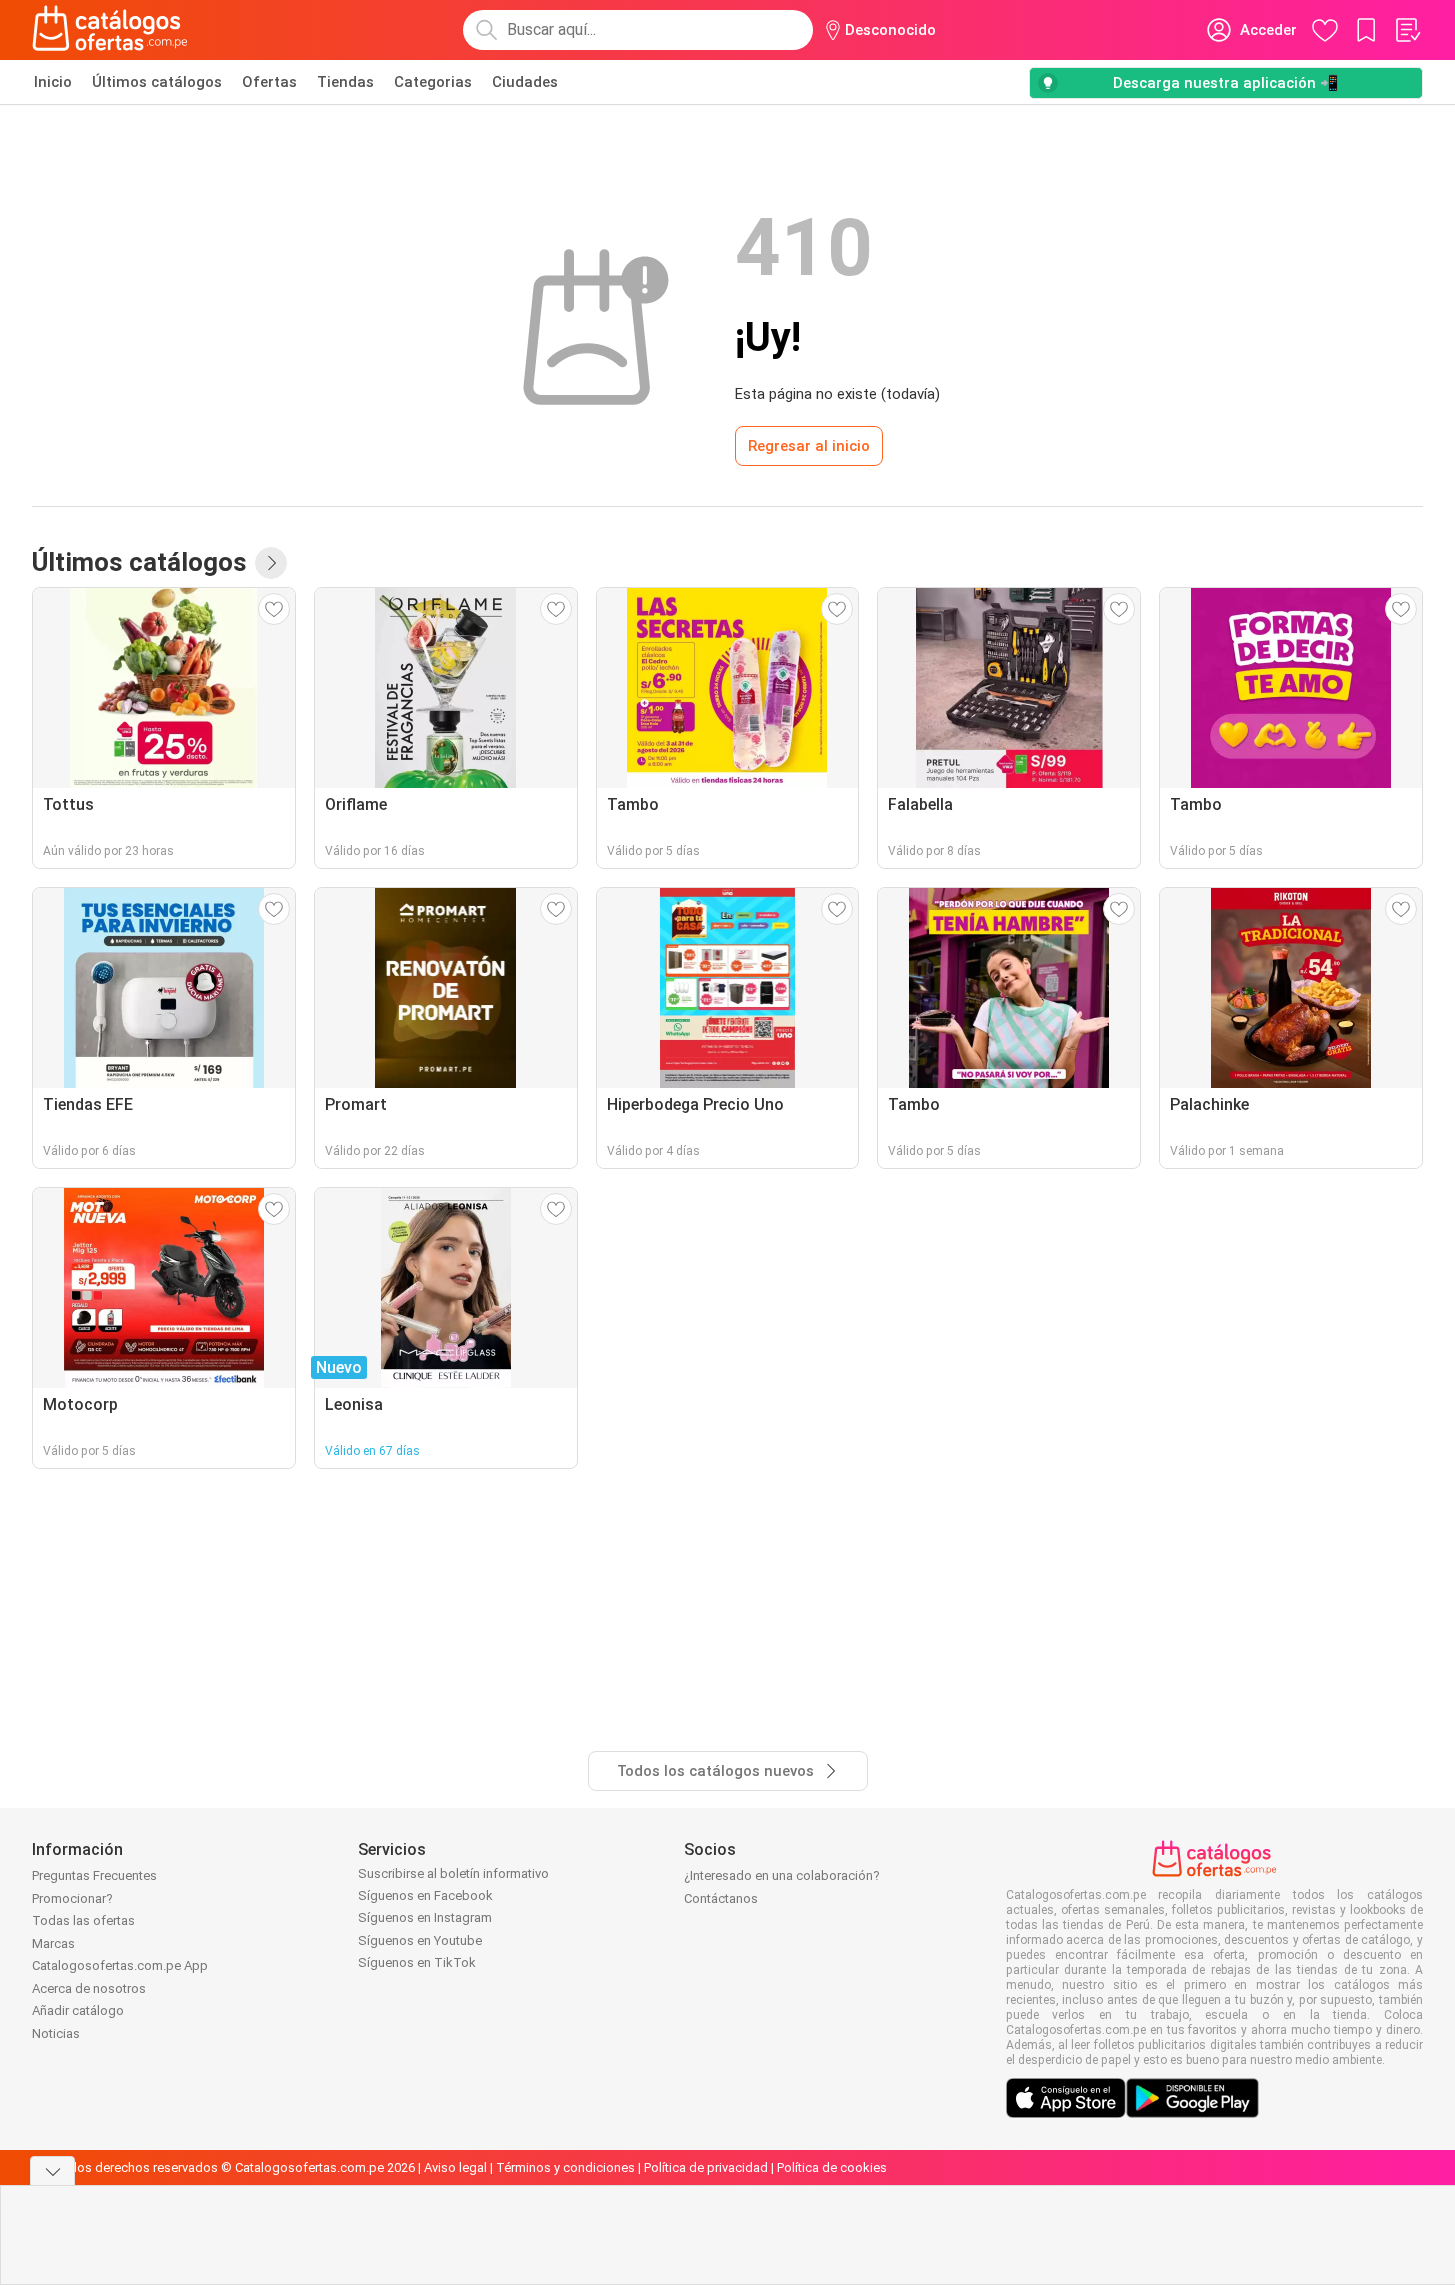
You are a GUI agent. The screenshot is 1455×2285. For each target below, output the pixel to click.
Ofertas (269, 82)
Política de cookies (832, 2167)
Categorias (433, 82)
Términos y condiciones (565, 2167)
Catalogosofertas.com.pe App (120, 1965)
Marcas (53, 1943)
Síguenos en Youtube (420, 1940)
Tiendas (345, 82)
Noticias (56, 2033)
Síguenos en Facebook (425, 1895)
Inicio (53, 82)
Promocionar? (72, 1898)
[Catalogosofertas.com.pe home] (110, 30)
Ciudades (525, 82)
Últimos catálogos (157, 82)
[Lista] (1407, 30)
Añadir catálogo (78, 2010)
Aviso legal (455, 2167)
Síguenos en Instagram (425, 1917)
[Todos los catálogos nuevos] (271, 563)
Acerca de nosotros (89, 1988)
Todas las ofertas (83, 1920)
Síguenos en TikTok (417, 1962)
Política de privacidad (706, 2167)
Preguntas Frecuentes (94, 1875)
